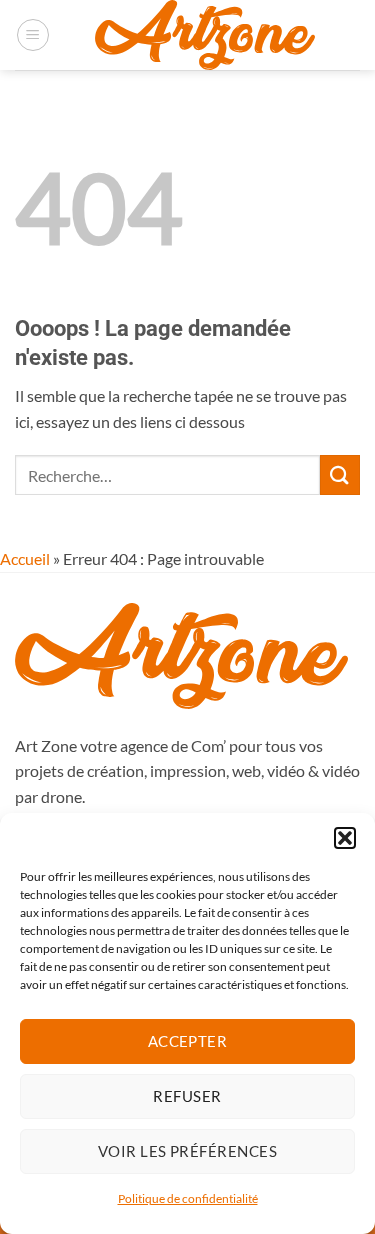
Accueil (25, 558)
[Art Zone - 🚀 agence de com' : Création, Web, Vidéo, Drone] (205, 35)
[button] (345, 838)
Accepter (188, 1041)
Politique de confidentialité (188, 1198)
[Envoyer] (340, 474)
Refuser (187, 1096)
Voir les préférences (187, 1151)
